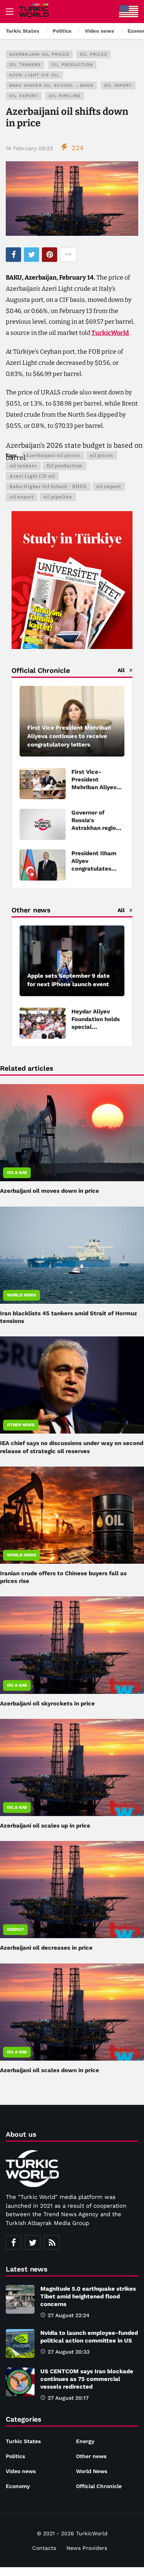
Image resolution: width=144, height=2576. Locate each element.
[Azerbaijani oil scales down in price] (72, 2012)
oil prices (94, 54)
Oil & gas (17, 1173)
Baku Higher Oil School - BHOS (51, 85)
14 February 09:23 (29, 148)
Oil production (72, 65)
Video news (21, 2471)
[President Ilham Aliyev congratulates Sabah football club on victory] (43, 865)
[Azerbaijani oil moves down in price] (72, 1133)
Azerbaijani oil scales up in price (45, 1826)
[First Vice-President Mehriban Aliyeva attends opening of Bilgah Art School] (43, 784)
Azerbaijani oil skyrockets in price (47, 1704)
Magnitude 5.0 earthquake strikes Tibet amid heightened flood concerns (88, 2296)
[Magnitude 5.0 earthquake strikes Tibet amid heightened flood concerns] (20, 2299)
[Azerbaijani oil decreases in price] (72, 1890)
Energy (15, 1930)
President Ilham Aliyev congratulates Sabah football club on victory (94, 869)
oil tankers (25, 65)
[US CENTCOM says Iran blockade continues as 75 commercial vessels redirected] (20, 2382)
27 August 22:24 (69, 2315)
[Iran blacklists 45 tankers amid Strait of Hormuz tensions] (72, 1255)
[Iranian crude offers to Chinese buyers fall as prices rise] (72, 1515)
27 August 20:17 (68, 2398)
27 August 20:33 (69, 2352)
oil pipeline (65, 96)
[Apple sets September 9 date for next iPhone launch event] (72, 961)
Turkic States (23, 2441)
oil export (24, 96)
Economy (18, 2486)
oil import (118, 85)
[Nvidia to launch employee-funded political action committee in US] (20, 2343)
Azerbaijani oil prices (39, 54)
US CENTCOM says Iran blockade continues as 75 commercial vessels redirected (87, 2379)
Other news (21, 1425)
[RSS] (52, 2242)
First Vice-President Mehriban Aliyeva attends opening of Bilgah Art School (98, 787)
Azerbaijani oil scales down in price (50, 2070)
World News (22, 1295)
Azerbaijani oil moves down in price (50, 1191)
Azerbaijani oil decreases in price (46, 1948)
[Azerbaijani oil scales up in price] (72, 1767)
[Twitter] (33, 2242)
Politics (15, 2456)
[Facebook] (13, 2242)
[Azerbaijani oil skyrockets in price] (72, 1645)
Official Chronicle (99, 2486)
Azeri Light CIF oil (34, 75)
